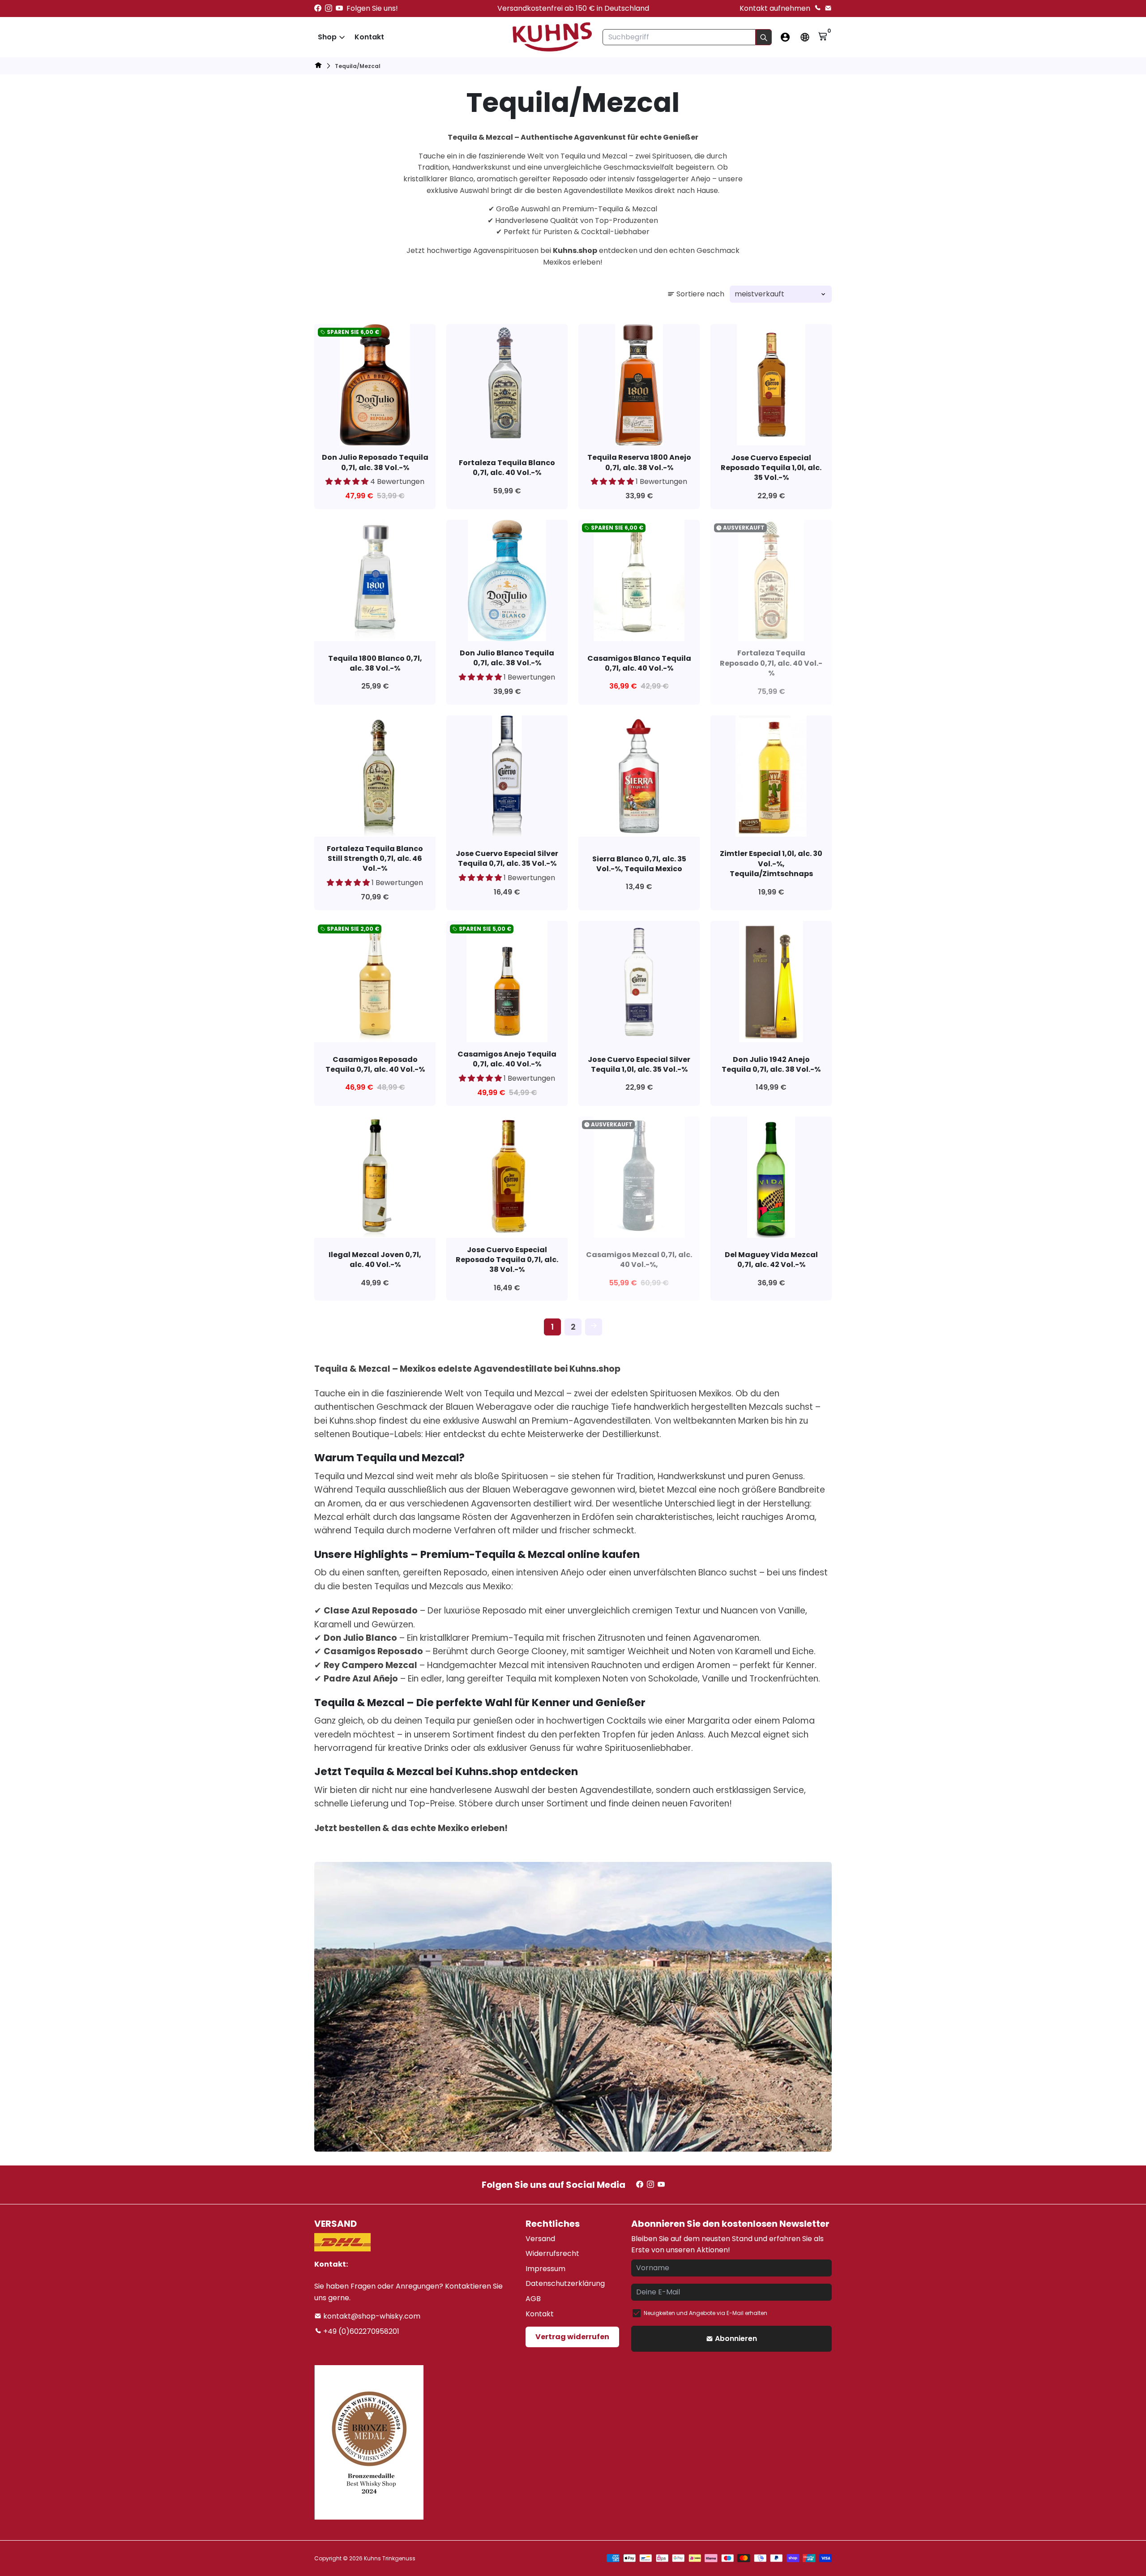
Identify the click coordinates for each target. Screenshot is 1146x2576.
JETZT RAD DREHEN (679, 1323)
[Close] (723, 1179)
